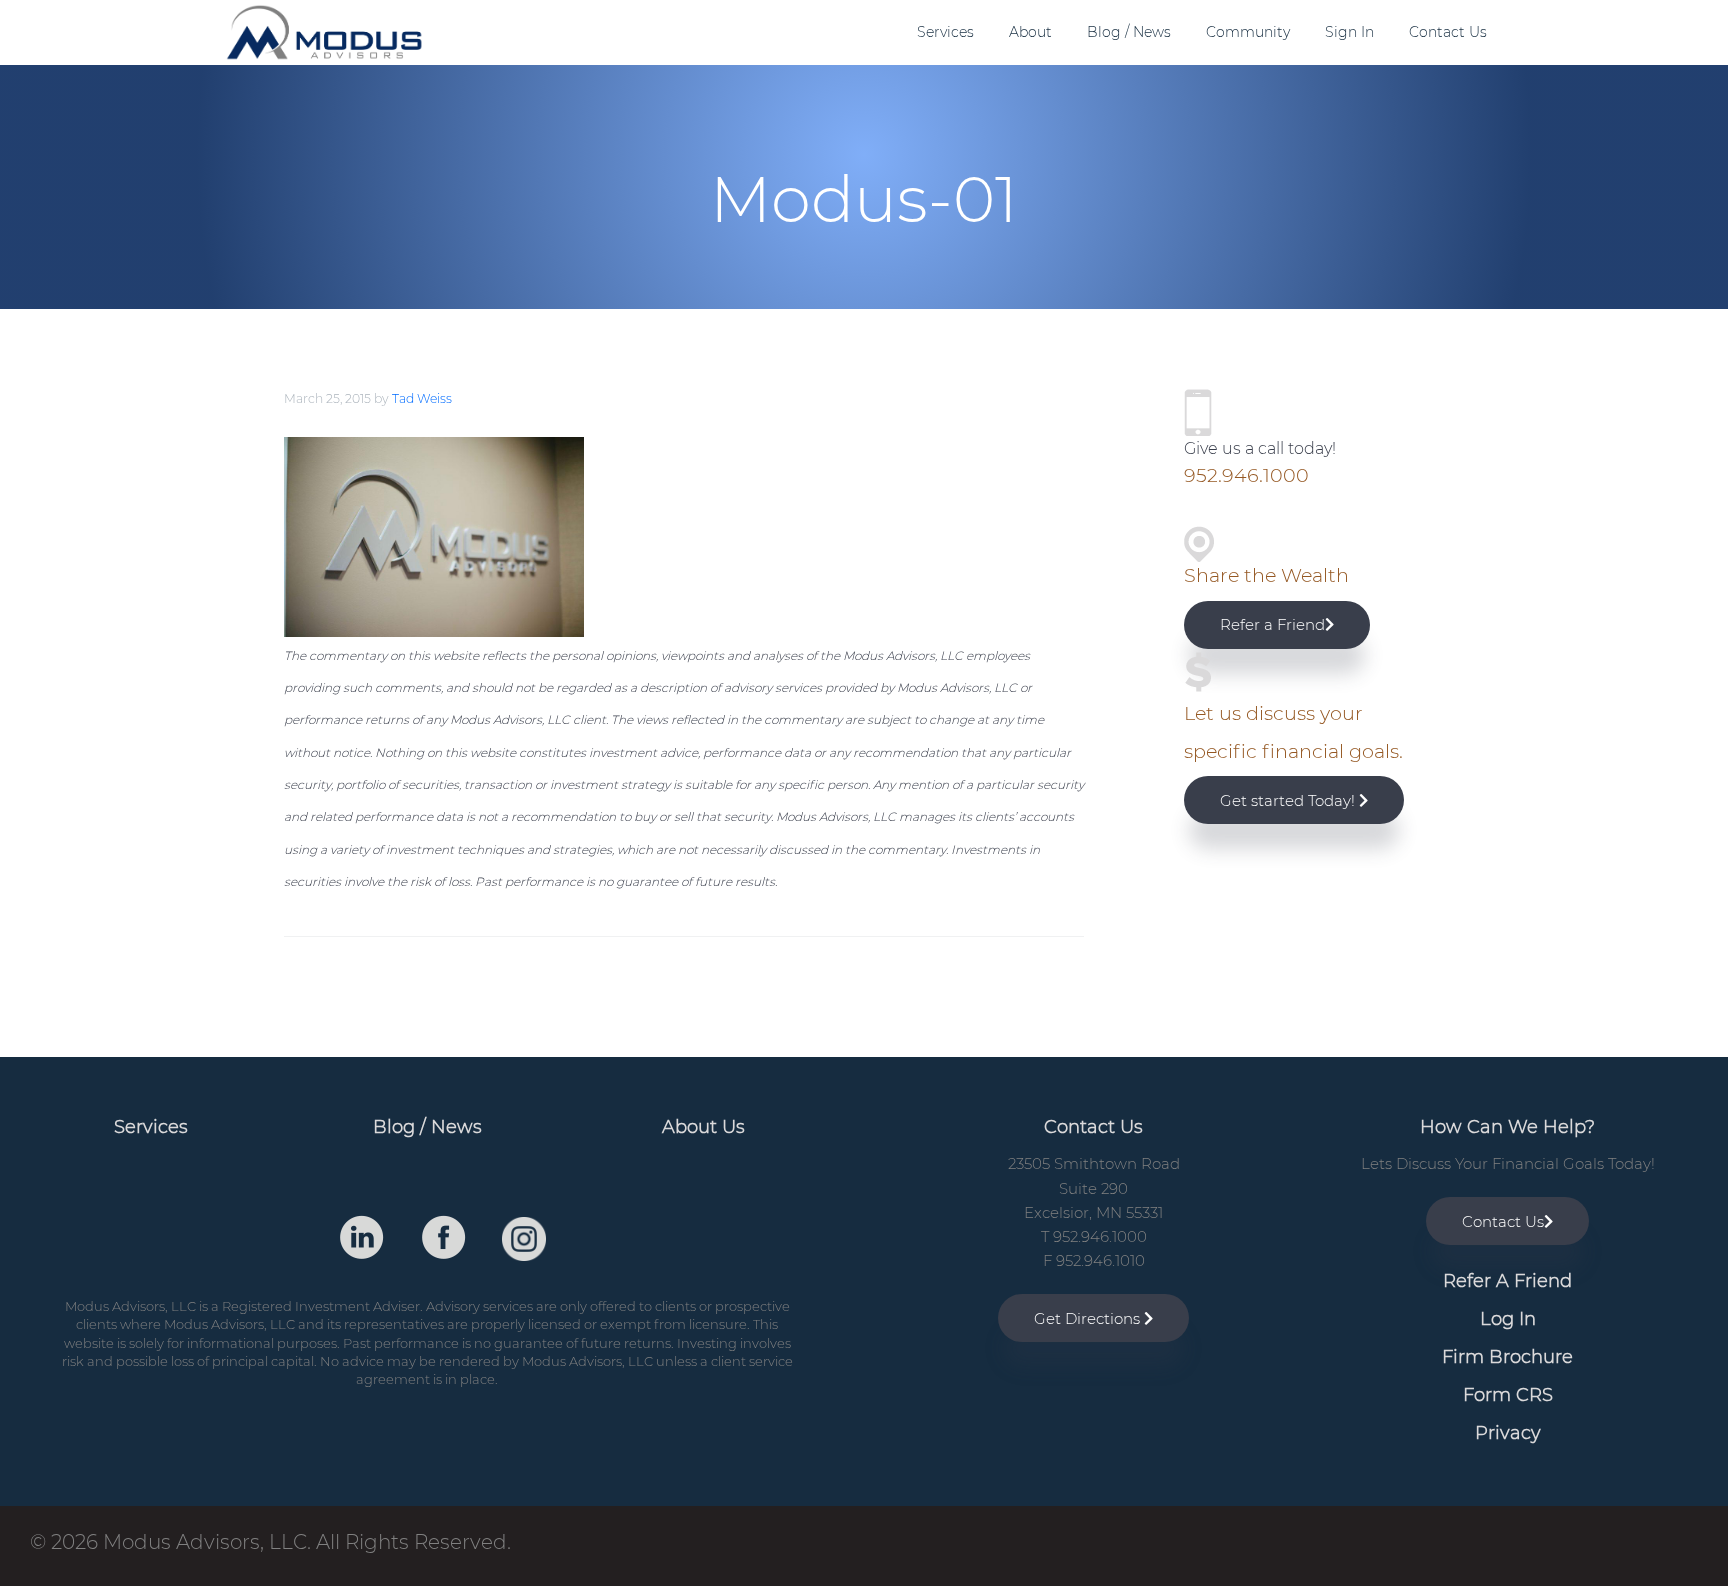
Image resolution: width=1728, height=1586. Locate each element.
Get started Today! (1289, 800)
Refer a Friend (1272, 624)
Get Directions (1089, 1318)
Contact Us (1503, 1221)
